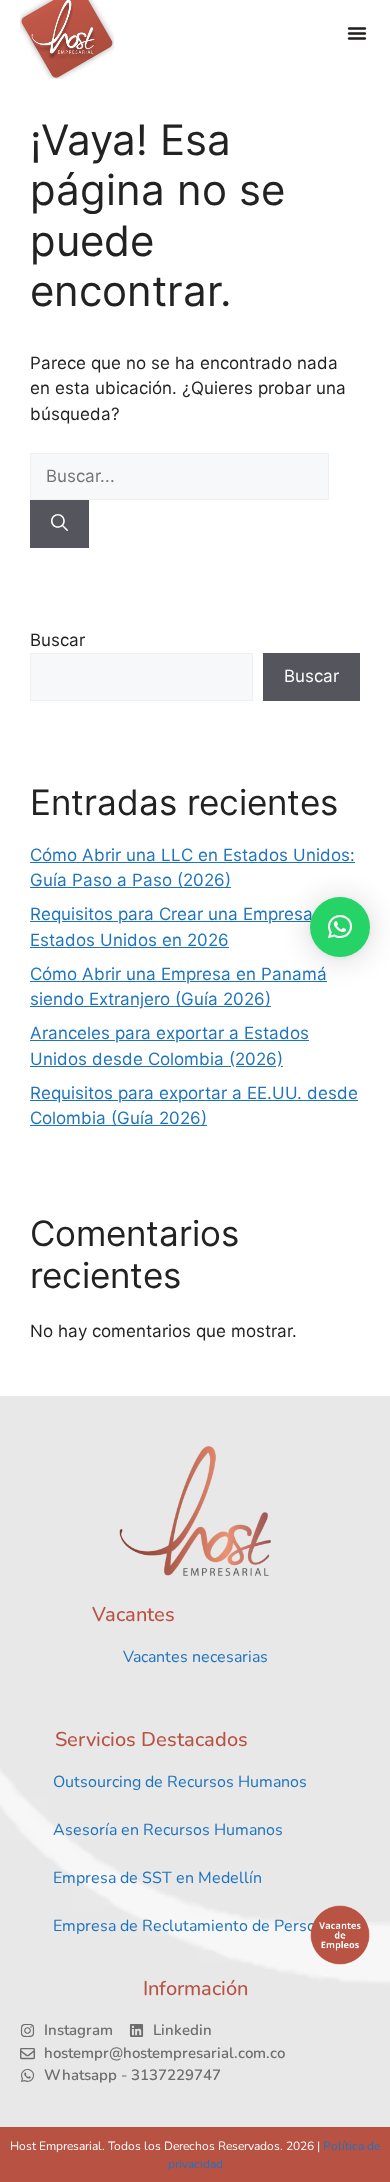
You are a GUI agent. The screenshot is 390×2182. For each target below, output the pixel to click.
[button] (357, 33)
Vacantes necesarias (195, 1657)
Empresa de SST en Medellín (157, 1878)
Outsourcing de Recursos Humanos (180, 1782)
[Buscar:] (179, 476)
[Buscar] (59, 524)
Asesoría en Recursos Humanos (168, 1830)
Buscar (57, 640)
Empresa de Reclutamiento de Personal (195, 1926)
